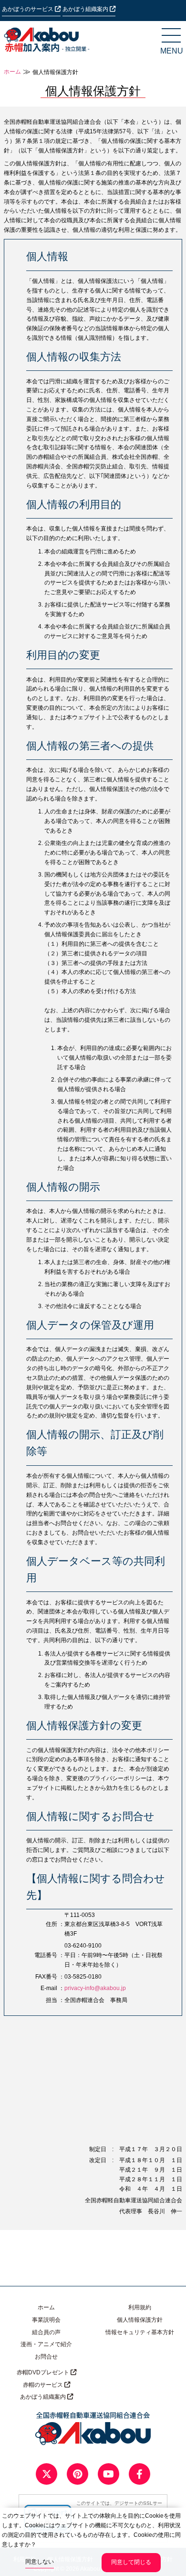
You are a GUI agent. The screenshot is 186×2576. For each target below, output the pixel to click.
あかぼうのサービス (28, 9)
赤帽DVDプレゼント (44, 2372)
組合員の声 (46, 2332)
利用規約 (140, 2307)
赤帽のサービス (44, 2385)
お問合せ (46, 2357)
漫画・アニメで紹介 (46, 2344)
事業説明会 (46, 2320)
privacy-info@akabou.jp (95, 1988)
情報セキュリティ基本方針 (140, 2332)
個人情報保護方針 (140, 2320)
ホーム (12, 72)
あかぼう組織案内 (86, 9)
